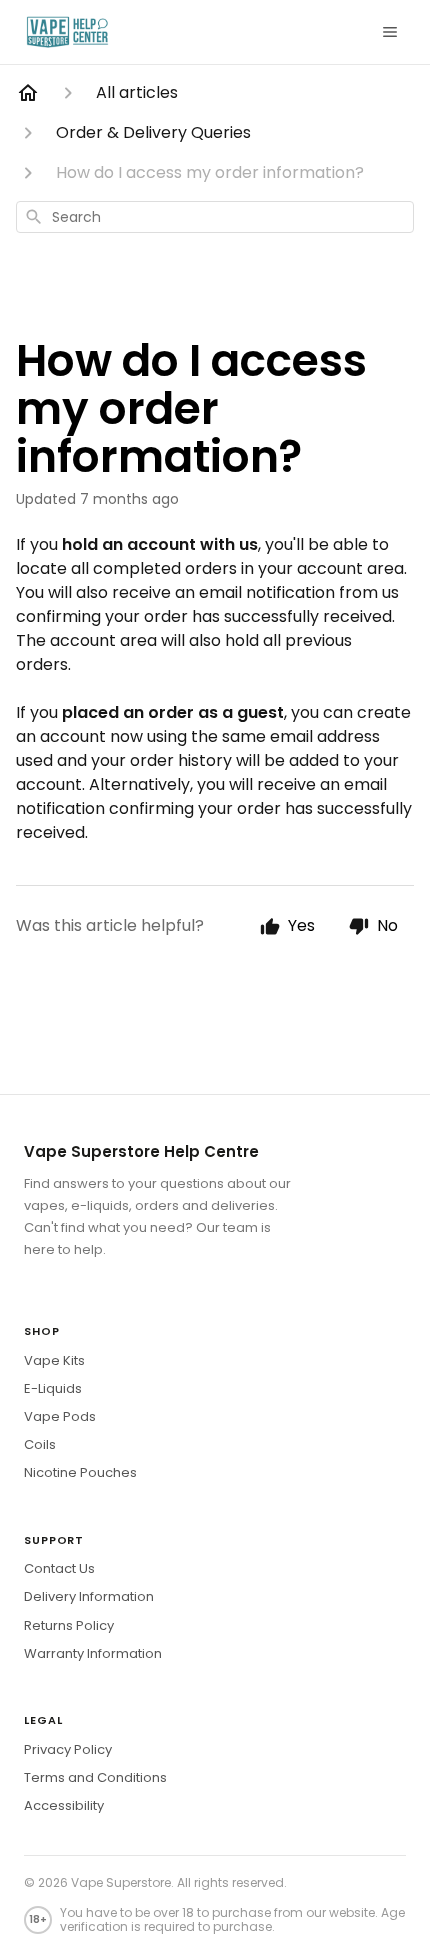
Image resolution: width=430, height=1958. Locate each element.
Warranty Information (93, 1653)
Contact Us (59, 1568)
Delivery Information (89, 1596)
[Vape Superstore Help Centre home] (67, 32)
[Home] (28, 93)
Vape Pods (60, 1416)
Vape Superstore (121, 1882)
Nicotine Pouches (80, 1472)
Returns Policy (69, 1625)
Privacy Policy (68, 1749)
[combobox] (215, 217)
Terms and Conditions (95, 1777)
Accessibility (64, 1805)
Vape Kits (54, 1360)
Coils (40, 1444)
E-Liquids (53, 1388)
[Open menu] (390, 32)
